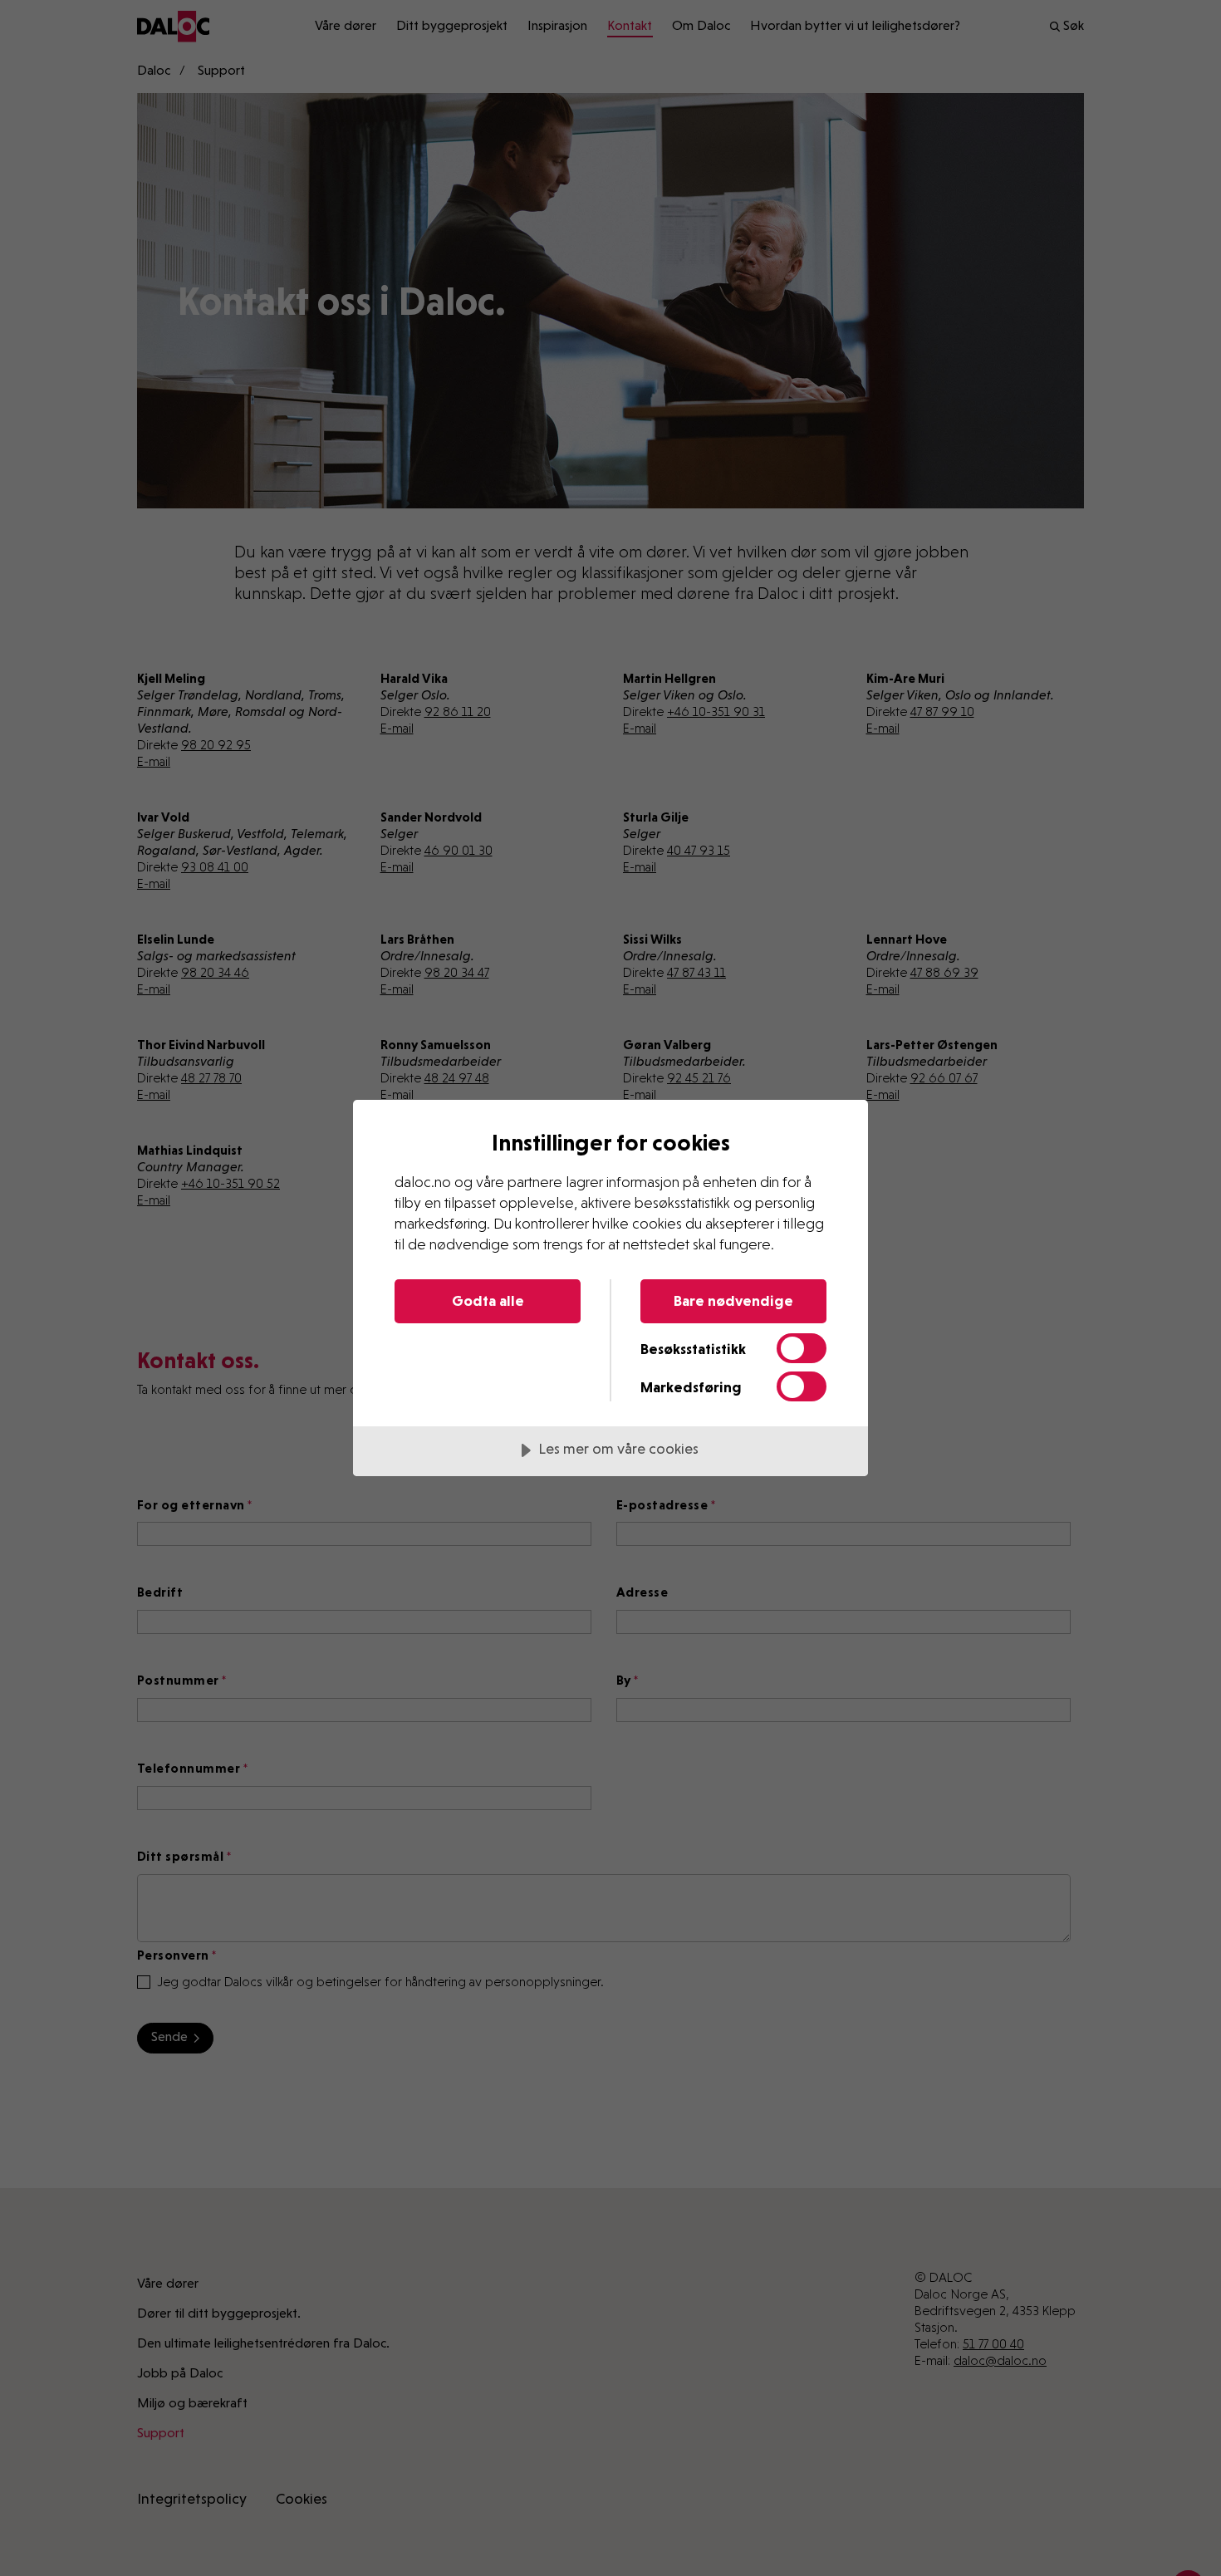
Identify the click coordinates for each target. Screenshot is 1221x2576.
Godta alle (488, 1300)
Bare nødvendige (733, 1300)
